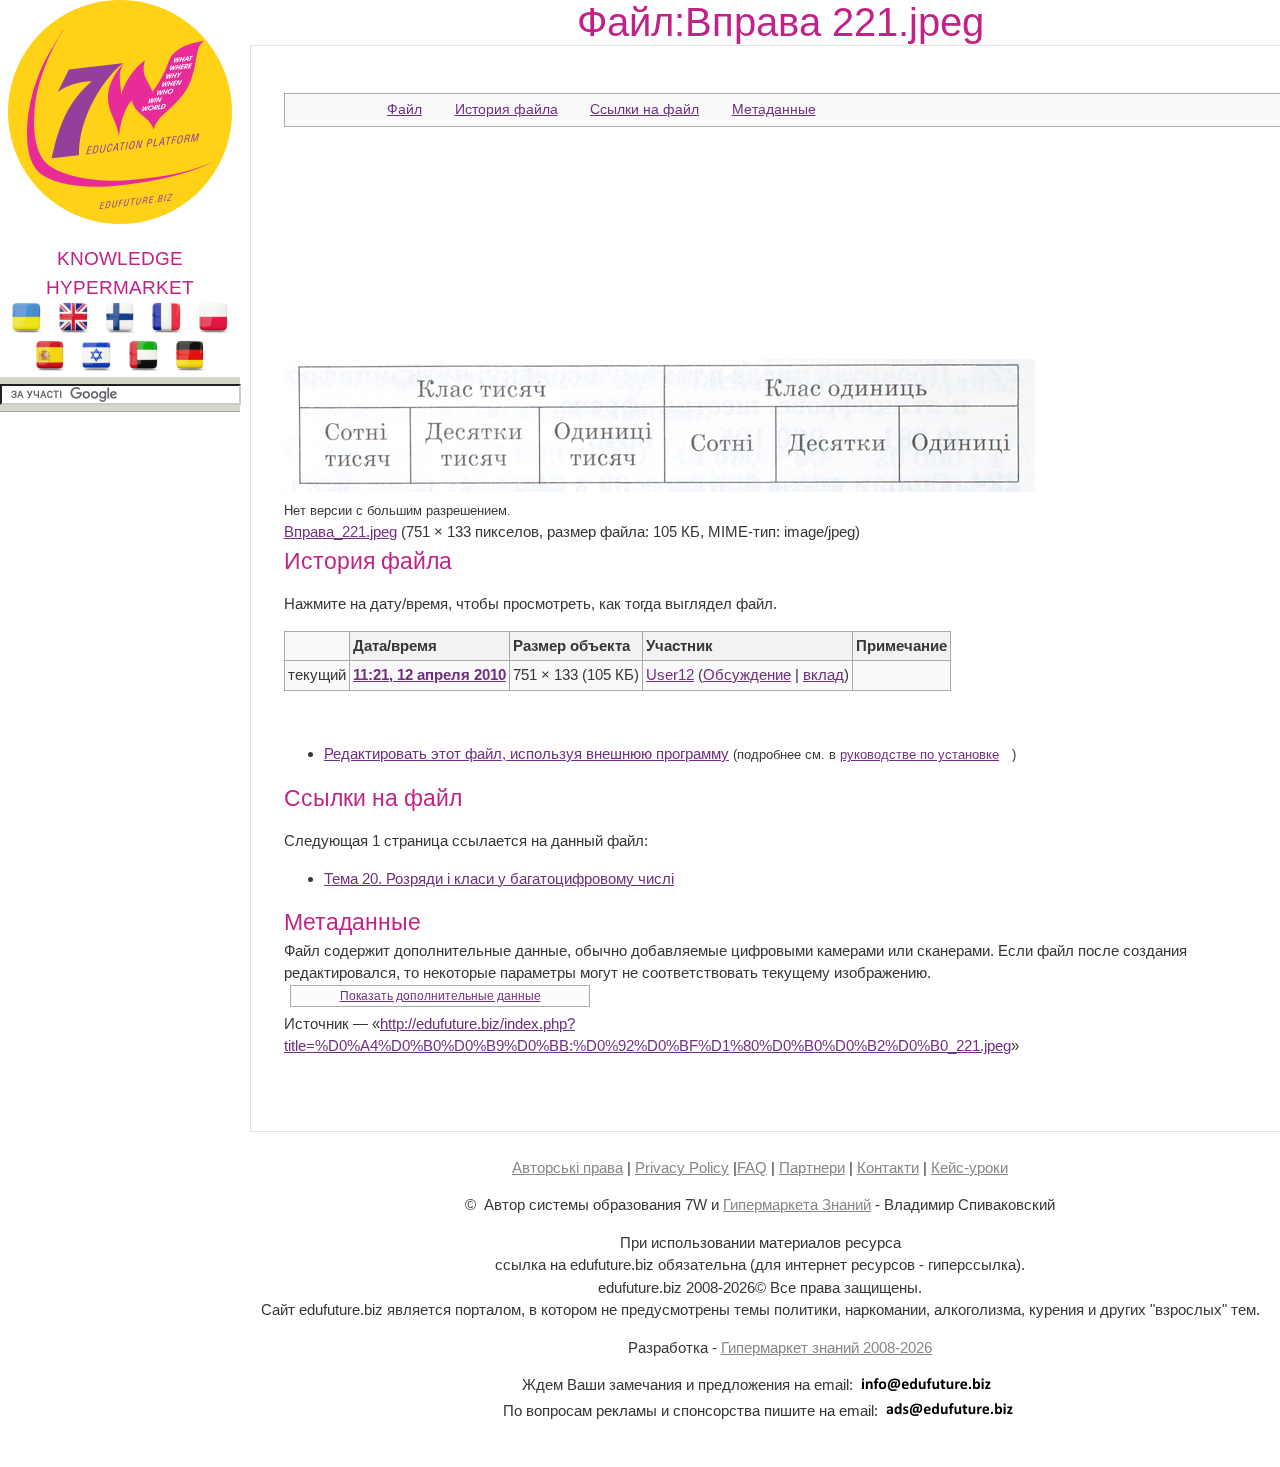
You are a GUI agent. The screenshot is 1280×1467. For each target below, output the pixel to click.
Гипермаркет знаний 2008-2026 (826, 1347)
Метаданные (774, 109)
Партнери (812, 1167)
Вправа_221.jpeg (340, 531)
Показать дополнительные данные (440, 996)
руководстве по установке (919, 755)
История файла (506, 109)
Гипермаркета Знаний (797, 1204)
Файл (404, 109)
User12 (670, 674)
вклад (823, 674)
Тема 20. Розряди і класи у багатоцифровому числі (499, 878)
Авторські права (567, 1167)
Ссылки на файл (644, 109)
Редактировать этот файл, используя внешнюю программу (526, 753)
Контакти (888, 1167)
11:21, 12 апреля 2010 (429, 674)
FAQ (752, 1167)
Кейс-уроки (969, 1167)
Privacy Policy (682, 1167)
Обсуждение (747, 674)
